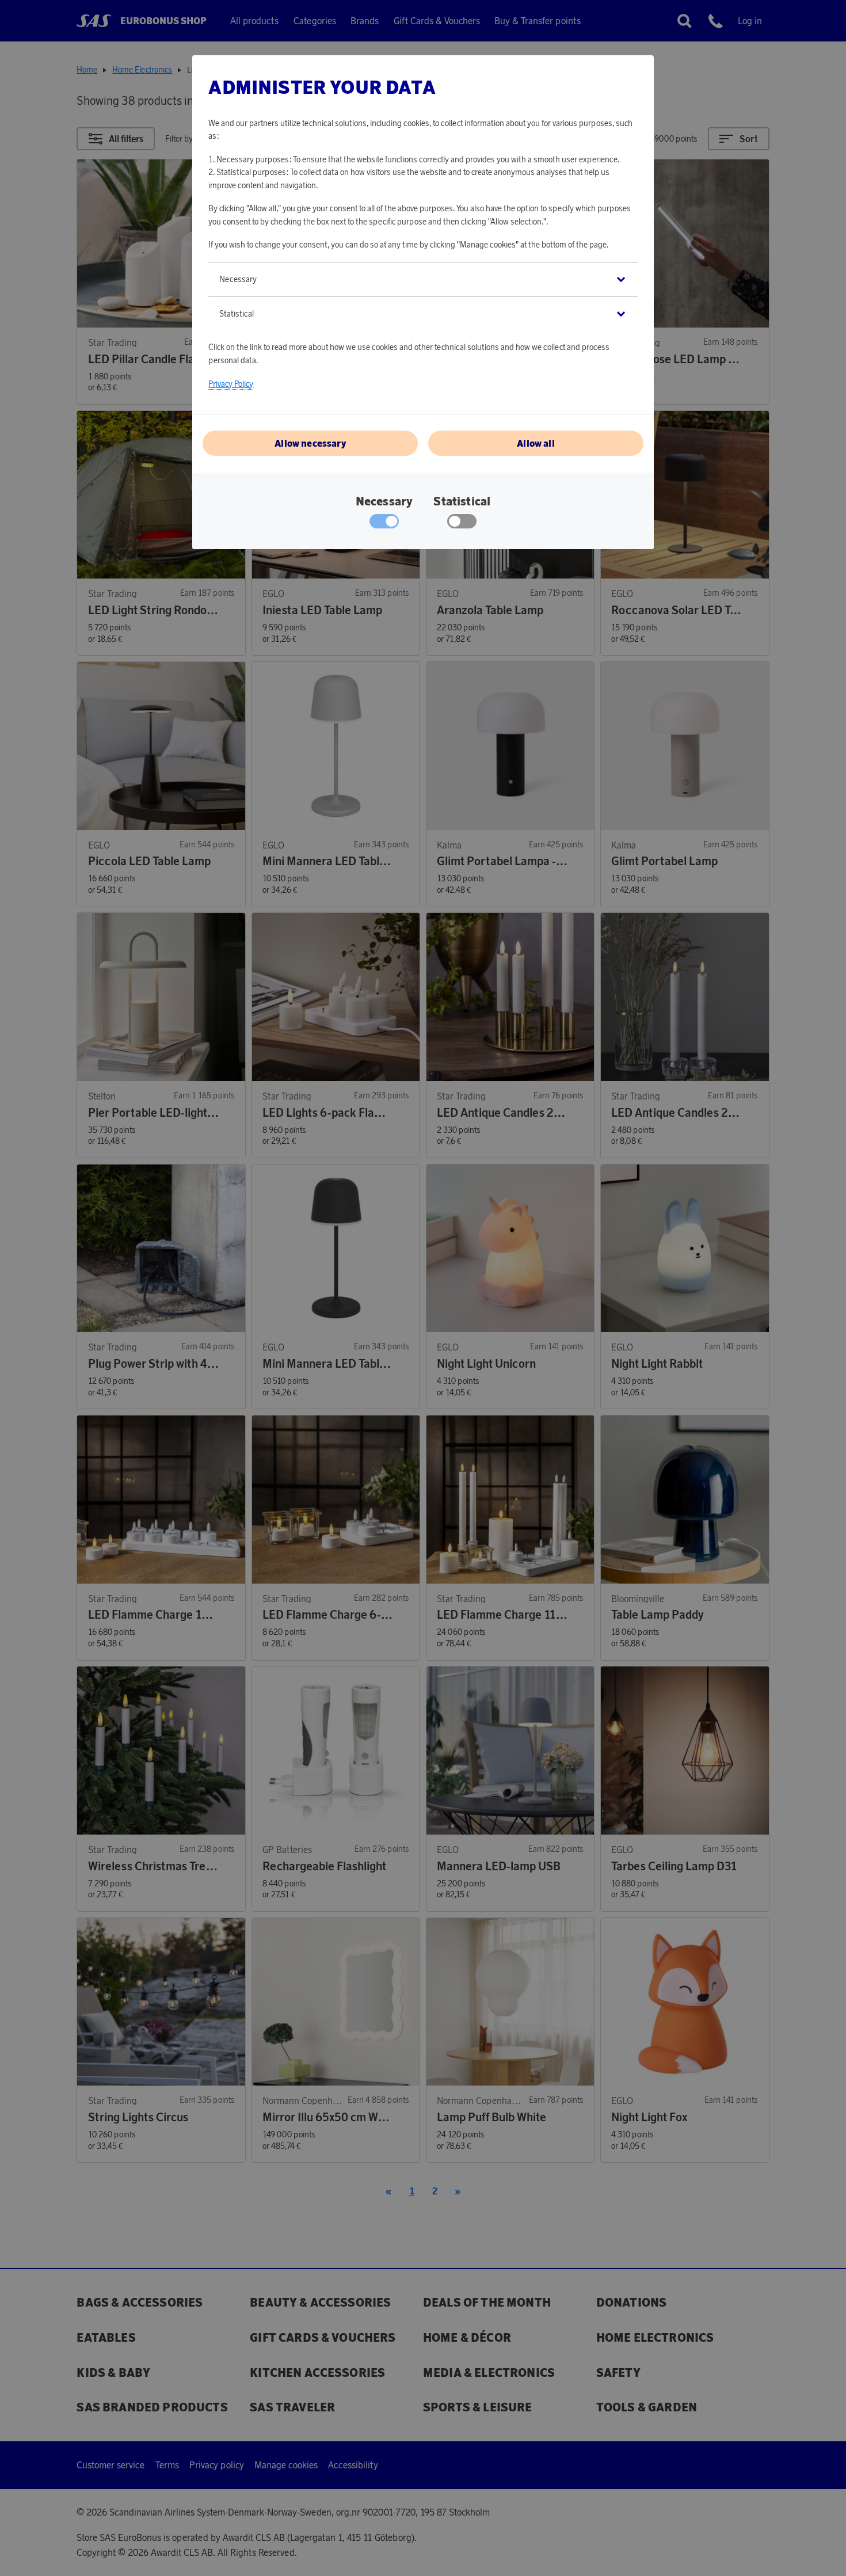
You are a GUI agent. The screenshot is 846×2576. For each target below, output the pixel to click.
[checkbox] (462, 524)
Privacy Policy (231, 384)
